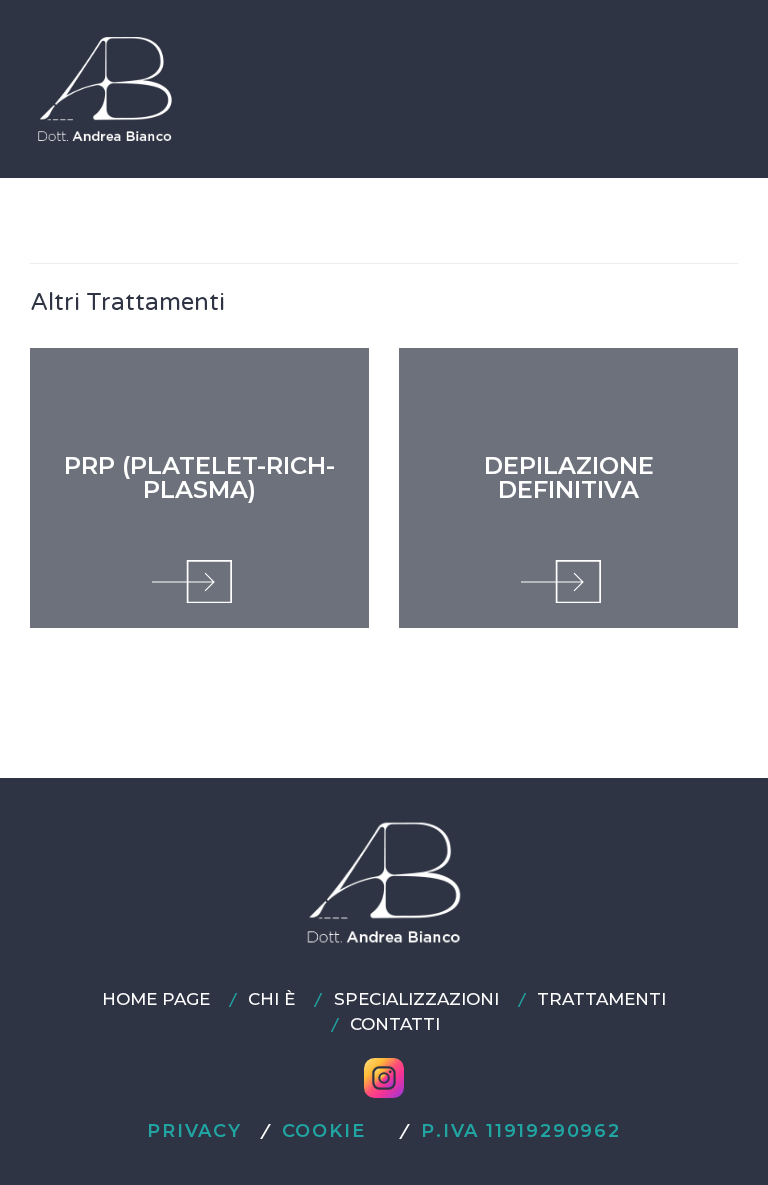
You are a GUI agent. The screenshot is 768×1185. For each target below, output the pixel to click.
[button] (708, 88)
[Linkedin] (515, 1078)
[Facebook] (253, 1078)
